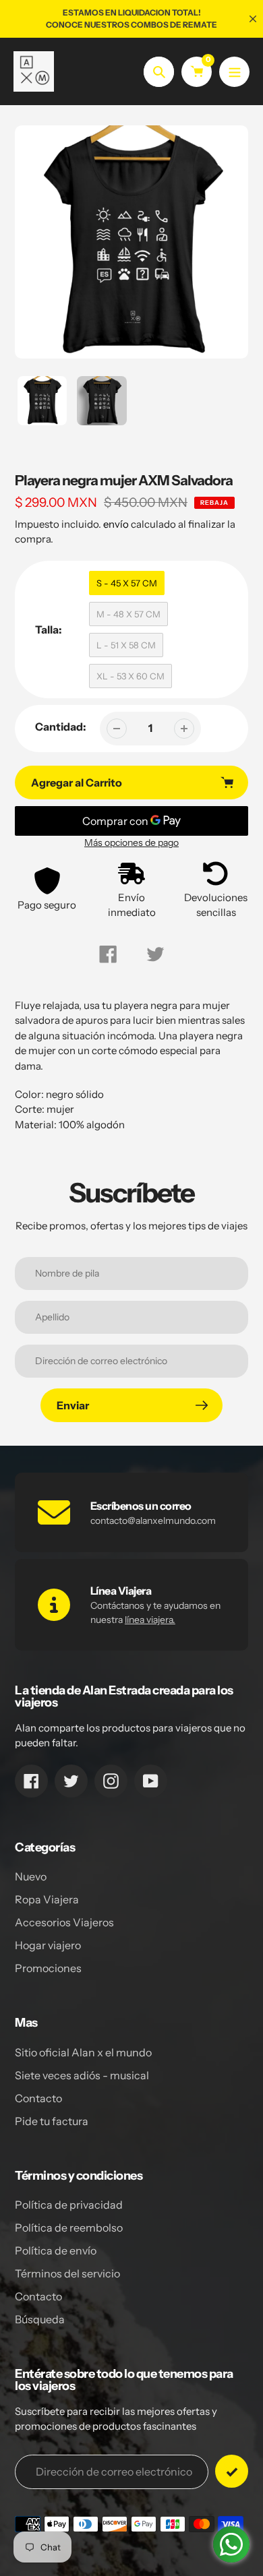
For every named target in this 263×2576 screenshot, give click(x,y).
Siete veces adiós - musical (82, 2075)
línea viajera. (150, 1620)
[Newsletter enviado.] (232, 2471)
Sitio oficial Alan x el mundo (83, 2052)
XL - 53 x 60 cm (130, 676)
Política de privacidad (69, 2205)
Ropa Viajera (47, 1899)
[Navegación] (234, 72)
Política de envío (56, 2250)
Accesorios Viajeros (64, 1922)
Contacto (38, 2098)
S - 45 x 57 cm (127, 583)
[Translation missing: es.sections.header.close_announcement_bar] (253, 19)
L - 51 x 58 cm (126, 645)
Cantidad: (61, 727)
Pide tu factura (52, 2121)
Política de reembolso (69, 2228)
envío (117, 524)
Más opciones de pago (131, 842)
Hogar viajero (48, 1945)
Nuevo (31, 1876)
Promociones (48, 1968)
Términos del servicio (67, 2273)
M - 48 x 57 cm (128, 614)
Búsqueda (40, 2319)
